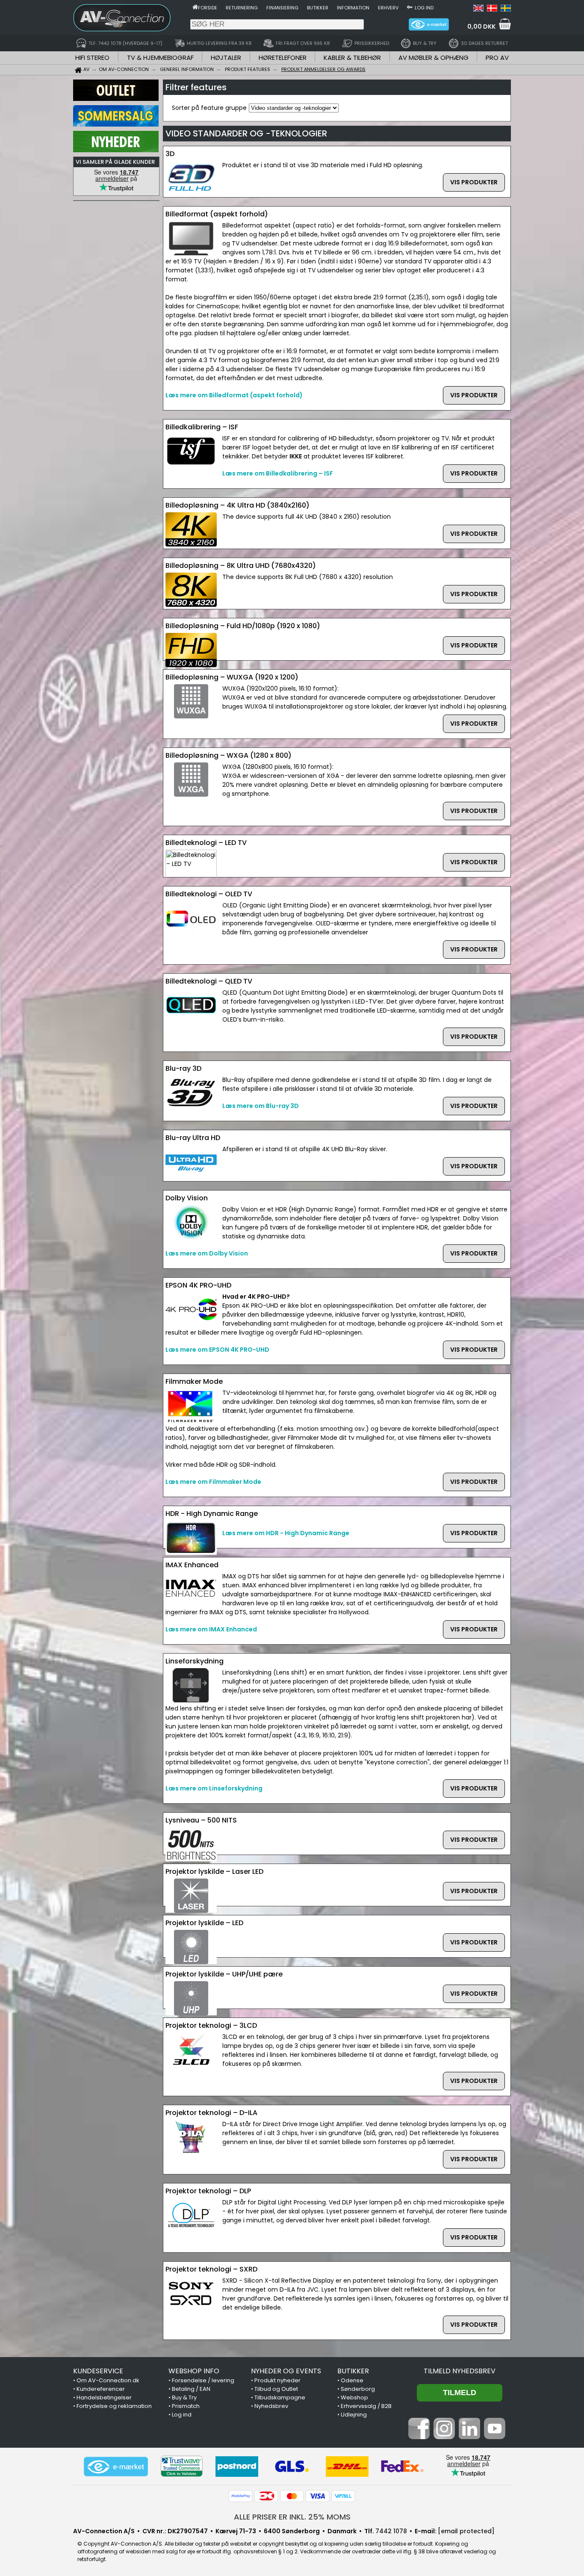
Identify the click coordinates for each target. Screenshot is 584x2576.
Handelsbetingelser (104, 2397)
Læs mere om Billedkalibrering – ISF (278, 473)
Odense (352, 2380)
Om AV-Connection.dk (108, 2380)
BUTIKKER (353, 2371)
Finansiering (282, 8)
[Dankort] (266, 2496)
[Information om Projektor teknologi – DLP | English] (478, 9)
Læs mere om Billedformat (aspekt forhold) (234, 395)
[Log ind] (410, 7)
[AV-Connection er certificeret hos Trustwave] (182, 2466)
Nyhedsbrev (271, 2406)
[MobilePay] (241, 2496)
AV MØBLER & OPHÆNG (434, 58)
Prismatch (186, 2406)
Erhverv (388, 8)
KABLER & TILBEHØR (352, 58)
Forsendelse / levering (203, 2380)
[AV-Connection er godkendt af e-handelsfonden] (116, 2467)
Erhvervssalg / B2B (366, 2406)
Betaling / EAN (191, 2389)
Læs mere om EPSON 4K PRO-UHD (217, 1350)
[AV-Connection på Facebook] (419, 2437)
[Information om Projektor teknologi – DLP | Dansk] (492, 9)
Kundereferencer (101, 2389)
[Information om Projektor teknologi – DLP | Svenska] (506, 9)
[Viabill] (343, 2496)
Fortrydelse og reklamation (114, 2406)
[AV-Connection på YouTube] (495, 2437)
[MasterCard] (292, 2496)
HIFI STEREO (92, 58)
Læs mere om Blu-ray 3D (261, 1106)
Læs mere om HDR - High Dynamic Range (286, 1533)
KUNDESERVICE (98, 2371)
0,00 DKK (481, 27)
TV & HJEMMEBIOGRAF (160, 58)
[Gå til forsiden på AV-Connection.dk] (195, 7)
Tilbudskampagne (280, 2397)
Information (353, 8)
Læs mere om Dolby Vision (207, 1253)
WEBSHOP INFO (194, 2371)
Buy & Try (184, 2397)
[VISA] (318, 2496)
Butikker (318, 8)
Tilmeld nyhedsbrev (460, 2371)
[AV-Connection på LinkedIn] (469, 2437)
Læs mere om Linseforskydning (214, 1788)
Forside (208, 8)
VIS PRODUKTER (474, 182)
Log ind (424, 8)
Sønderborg (358, 2389)
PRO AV (497, 58)
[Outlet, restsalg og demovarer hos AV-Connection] (116, 99)
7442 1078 (391, 2531)
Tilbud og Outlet (276, 2389)
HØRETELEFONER (283, 58)
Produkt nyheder (277, 2380)
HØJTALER (226, 58)
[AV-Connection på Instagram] (444, 2437)
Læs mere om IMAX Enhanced (211, 1629)
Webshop (354, 2397)
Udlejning (354, 2415)
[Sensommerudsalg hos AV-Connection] (116, 124)
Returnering (242, 8)
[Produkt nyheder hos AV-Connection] (116, 150)
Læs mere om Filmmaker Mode (213, 1482)
